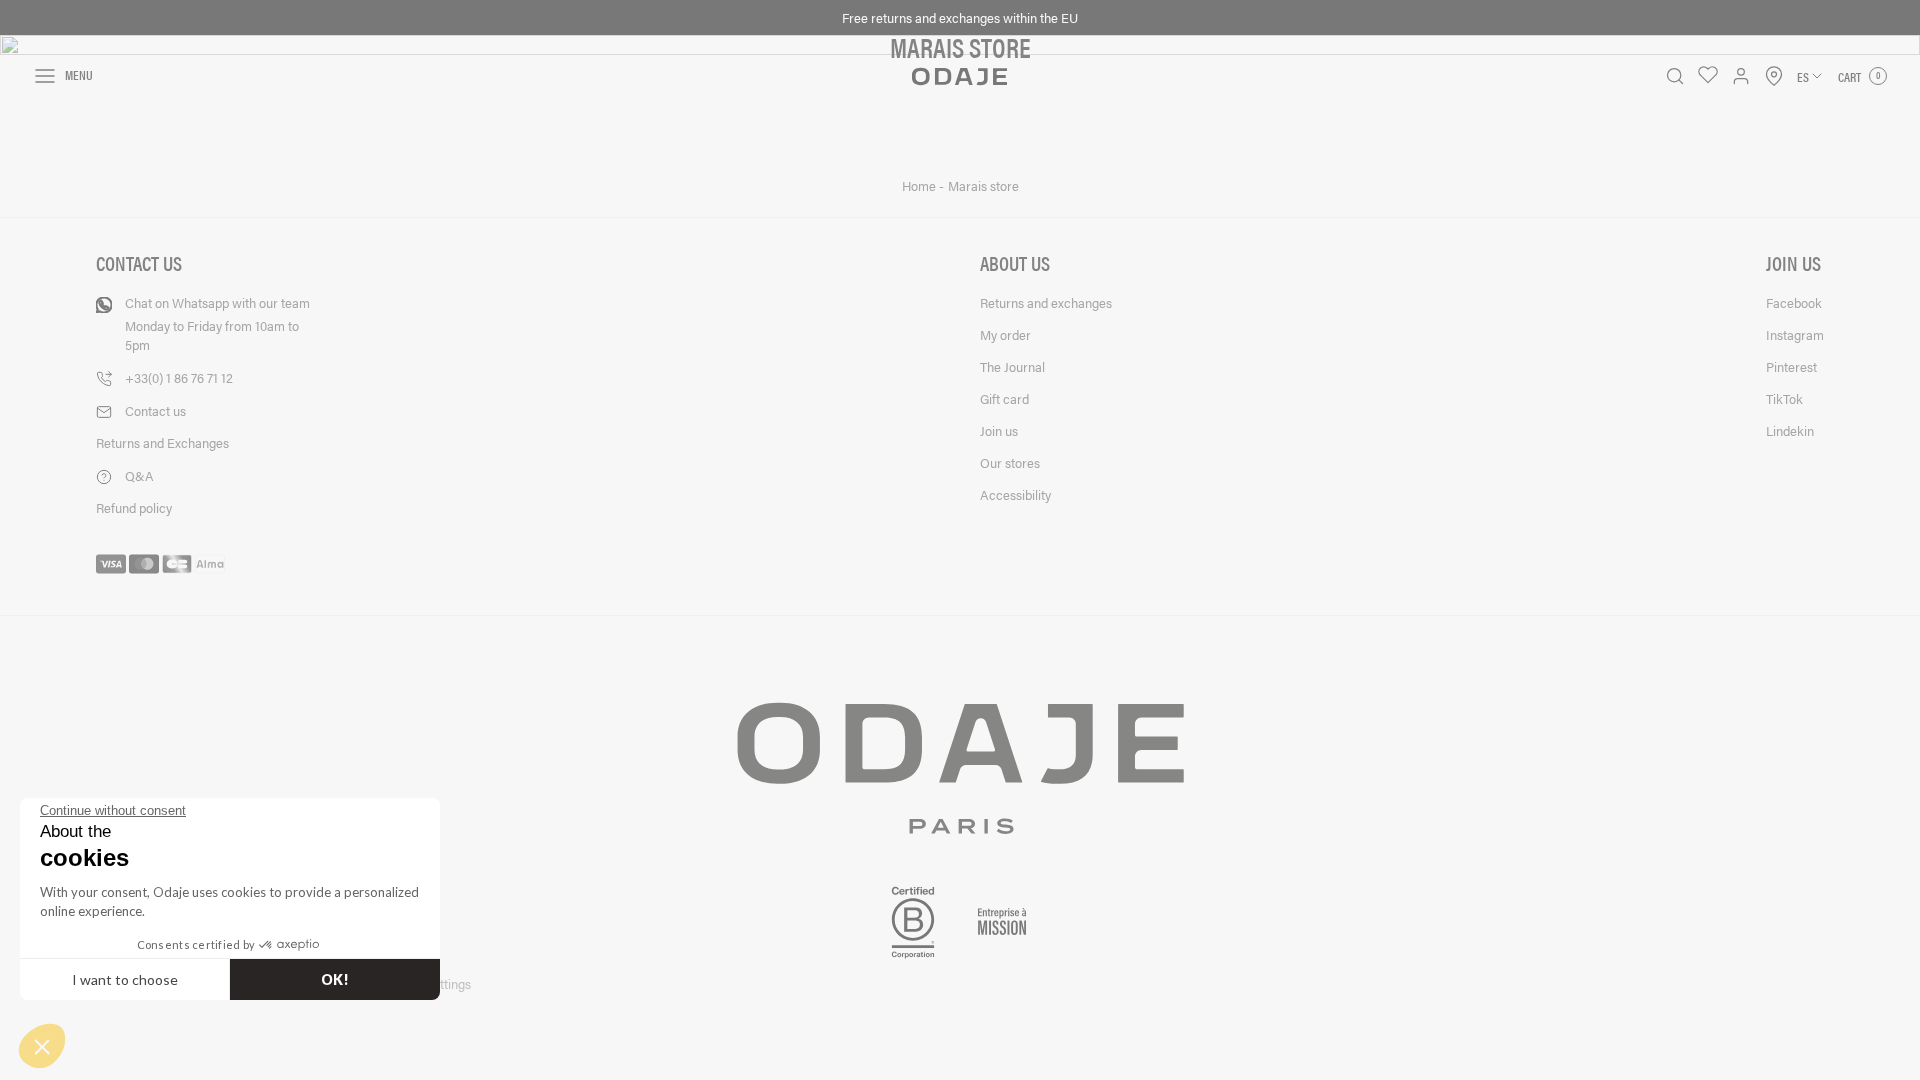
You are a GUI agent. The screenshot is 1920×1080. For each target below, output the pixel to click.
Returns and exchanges (1046, 302)
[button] (42, 1046)
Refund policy (134, 507)
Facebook (1794, 302)
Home (920, 186)
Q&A (139, 475)
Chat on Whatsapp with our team (217, 323)
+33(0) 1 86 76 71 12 (179, 377)
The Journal (1012, 366)
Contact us (155, 410)
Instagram (1795, 334)
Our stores (1010, 462)
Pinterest (1791, 366)
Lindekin (1790, 430)
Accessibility (1015, 494)
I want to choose (125, 979)
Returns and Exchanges (162, 442)
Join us (999, 430)
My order (1005, 334)
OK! (335, 979)
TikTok (1784, 398)
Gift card (1004, 398)
